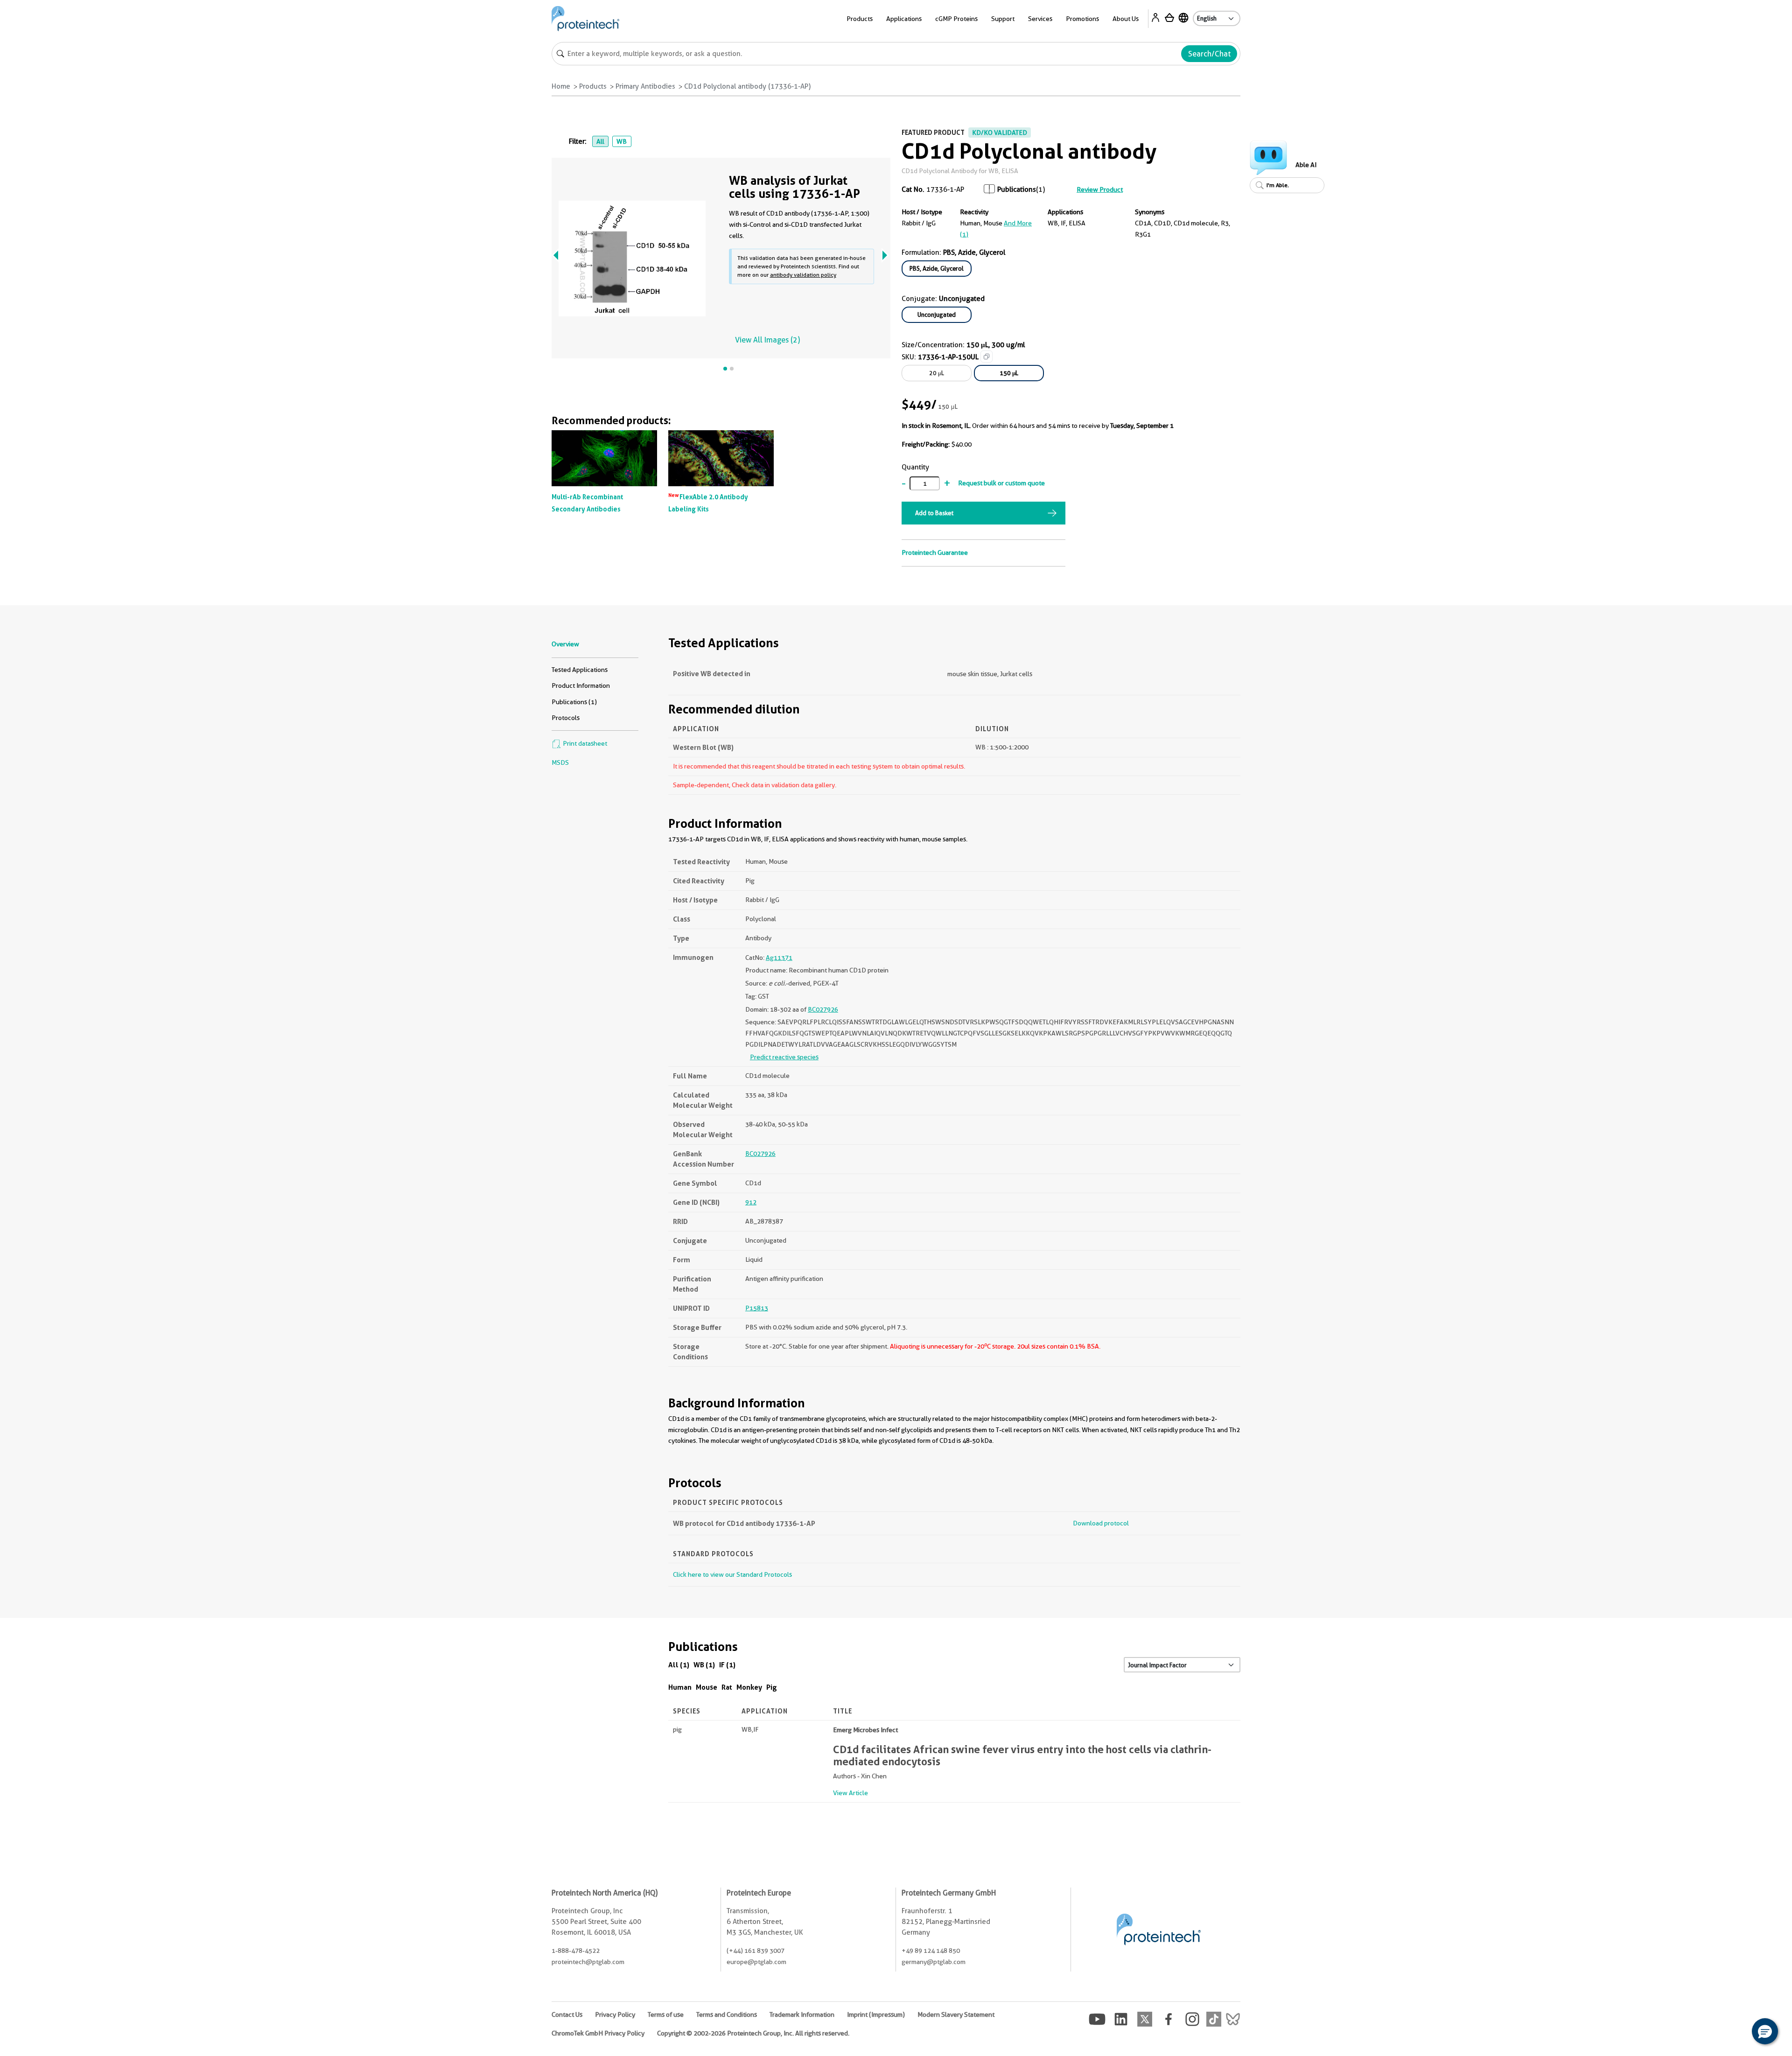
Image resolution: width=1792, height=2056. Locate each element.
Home (561, 86)
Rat (727, 1687)
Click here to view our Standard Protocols (732, 1574)
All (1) (679, 1665)
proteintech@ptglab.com (588, 1962)
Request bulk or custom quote (1001, 483)
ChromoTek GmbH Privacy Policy (598, 2033)
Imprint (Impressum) (876, 2014)
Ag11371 (779, 958)
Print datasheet (584, 743)
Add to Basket (934, 513)
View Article (850, 1793)
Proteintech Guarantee (935, 552)
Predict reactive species (784, 1057)
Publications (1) (574, 702)
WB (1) (704, 1665)
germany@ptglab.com (934, 1962)
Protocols (566, 718)
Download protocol (1101, 1523)
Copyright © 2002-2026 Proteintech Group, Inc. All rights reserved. (753, 2033)
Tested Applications (580, 670)
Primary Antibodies (645, 86)
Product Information (581, 685)
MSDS (560, 762)
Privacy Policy (615, 2014)
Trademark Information (802, 2014)
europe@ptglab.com (756, 1962)
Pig (772, 1687)
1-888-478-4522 (576, 1951)
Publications (1017, 189)
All (600, 141)
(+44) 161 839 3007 (756, 1951)
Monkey (749, 1687)
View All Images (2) (767, 340)
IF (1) (727, 1665)
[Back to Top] (1736, 2033)
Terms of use (666, 2014)
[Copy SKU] (987, 357)
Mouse (707, 1687)
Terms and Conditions (727, 2014)
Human (680, 1687)
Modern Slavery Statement (956, 2014)
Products (593, 86)
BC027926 (823, 1009)
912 (751, 1202)
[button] (1765, 2031)
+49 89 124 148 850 (931, 1951)
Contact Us (567, 2014)
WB (622, 141)
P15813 (757, 1308)
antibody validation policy (803, 275)
